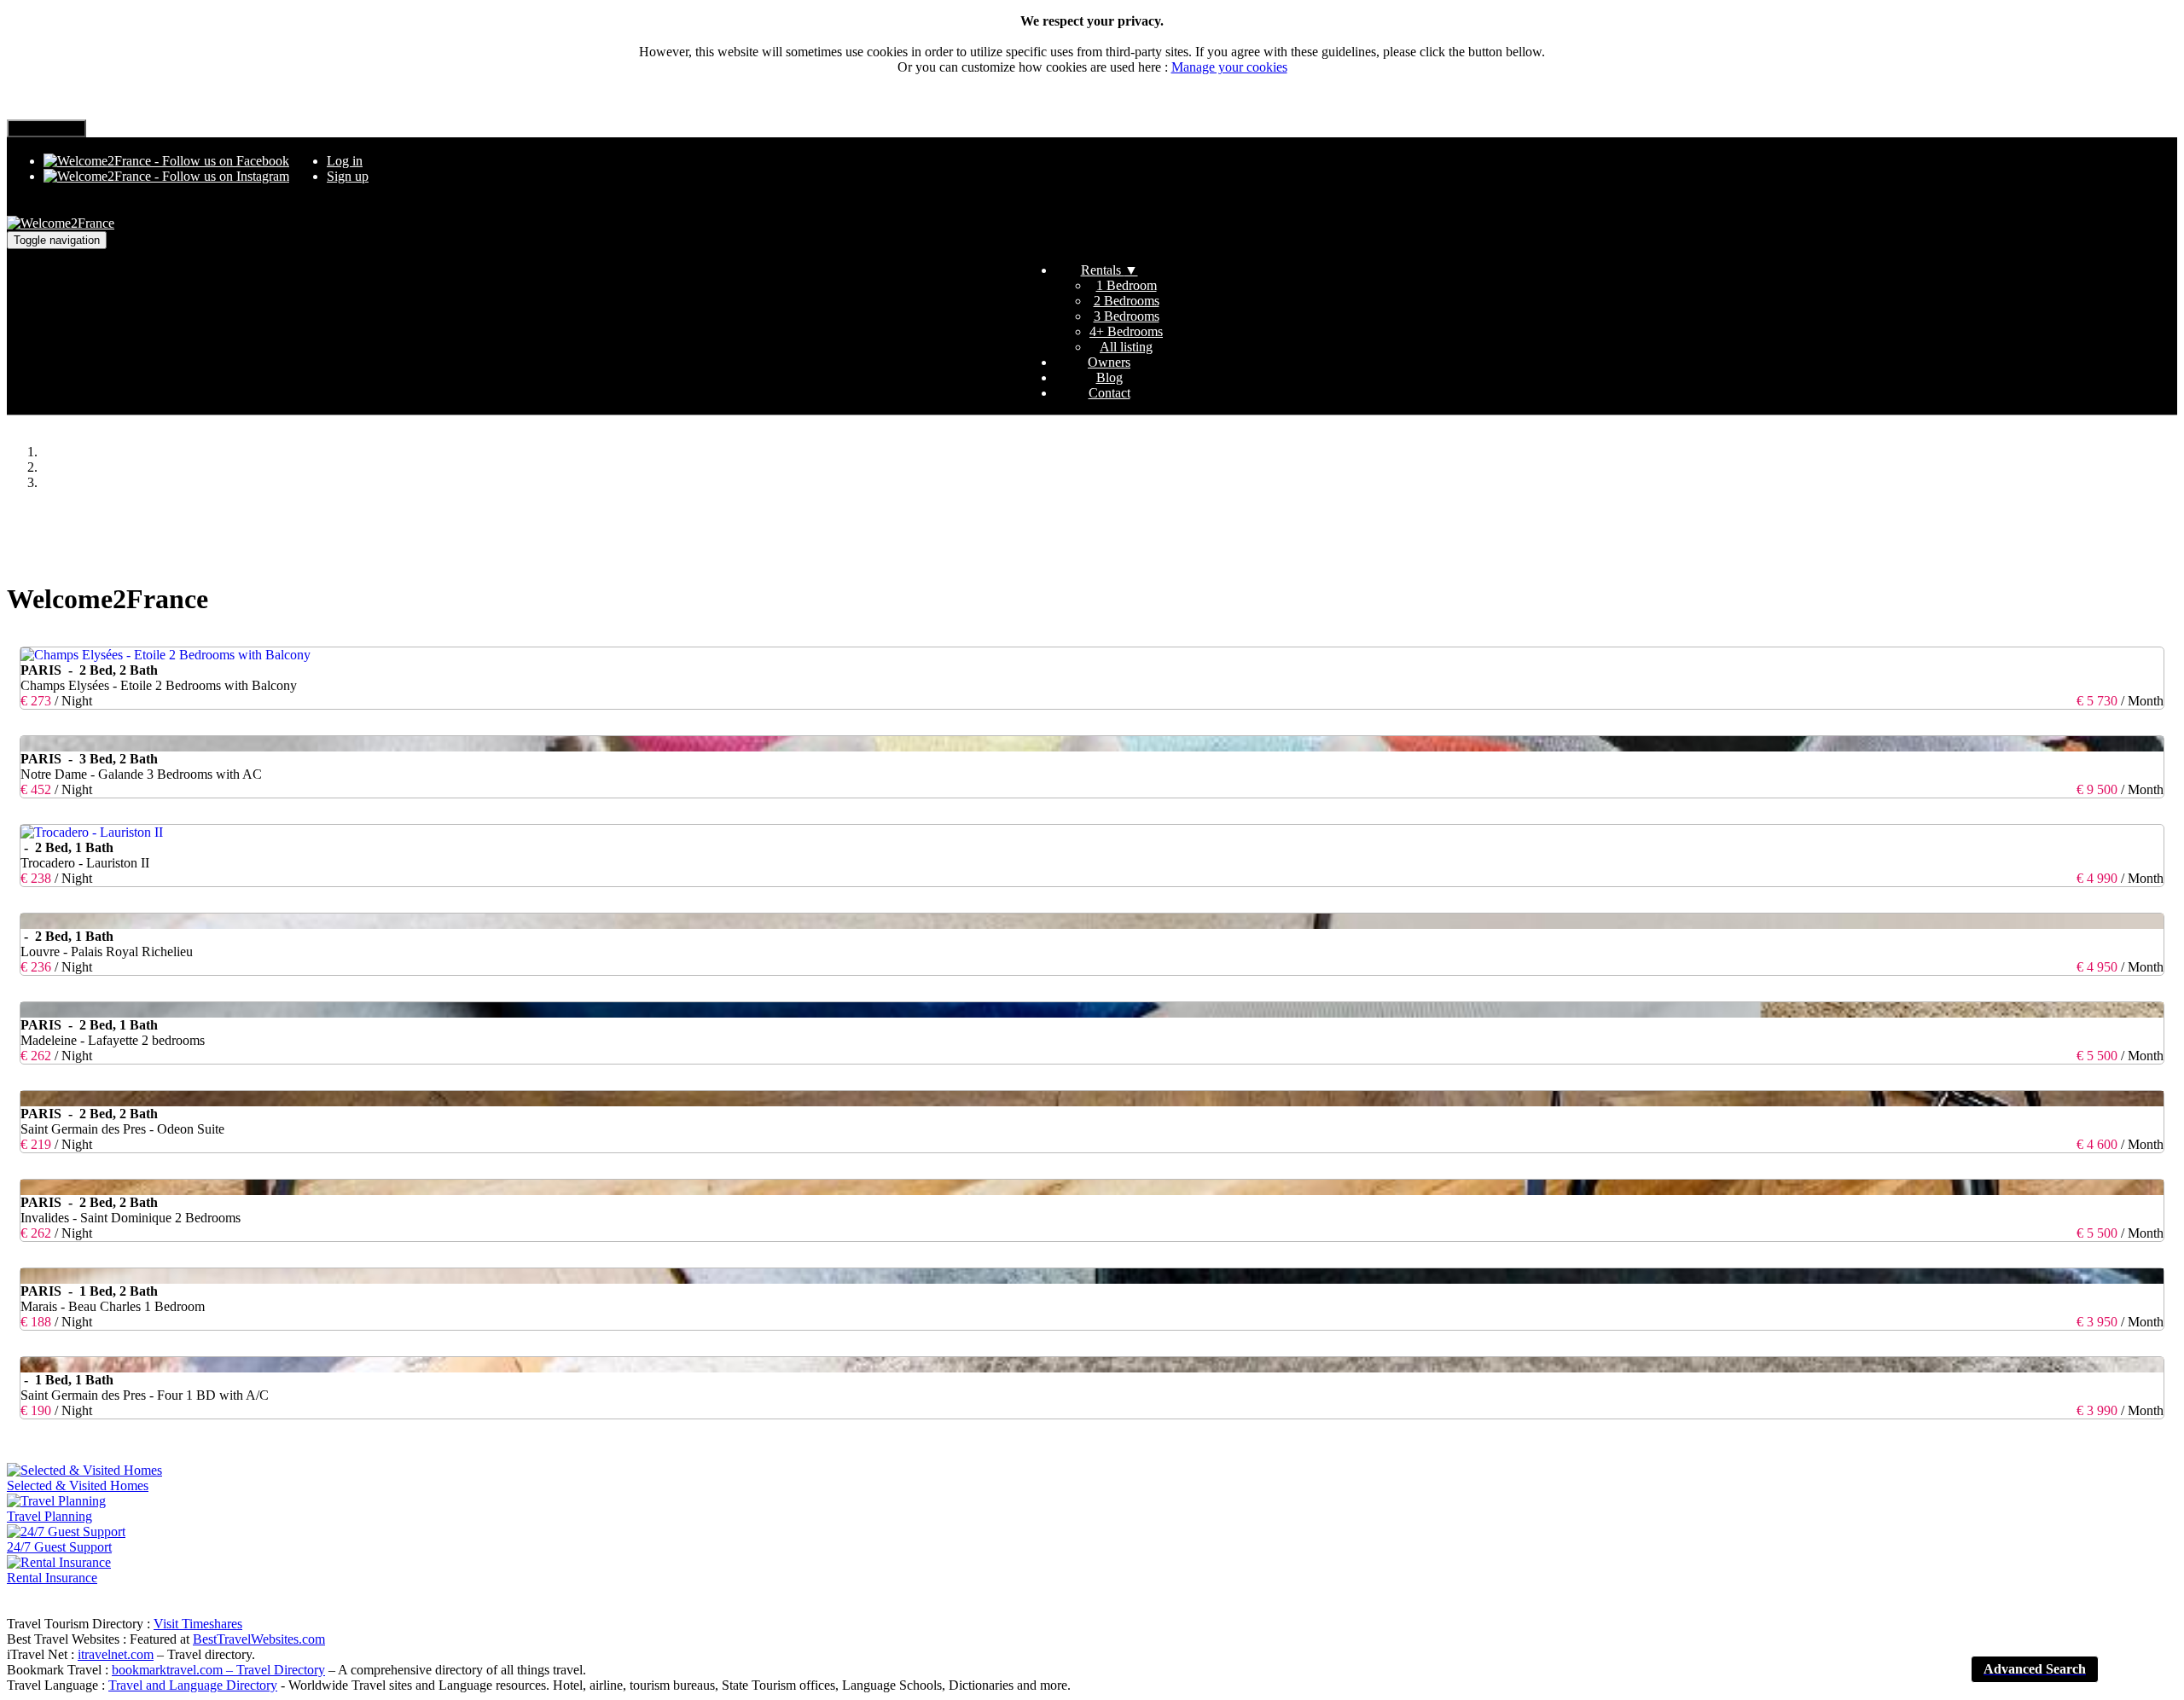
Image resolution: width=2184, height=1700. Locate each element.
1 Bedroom (1127, 285)
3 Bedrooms (1127, 316)
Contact (1109, 393)
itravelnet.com (116, 1654)
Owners (1109, 362)
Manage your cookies (1229, 67)
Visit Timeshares (198, 1624)
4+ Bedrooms (1126, 331)
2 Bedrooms (1127, 301)
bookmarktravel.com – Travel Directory (218, 1670)
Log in (345, 161)
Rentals (1109, 270)
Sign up (348, 176)
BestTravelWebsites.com (259, 1639)
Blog (1109, 377)
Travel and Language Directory (193, 1685)
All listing (1126, 347)
